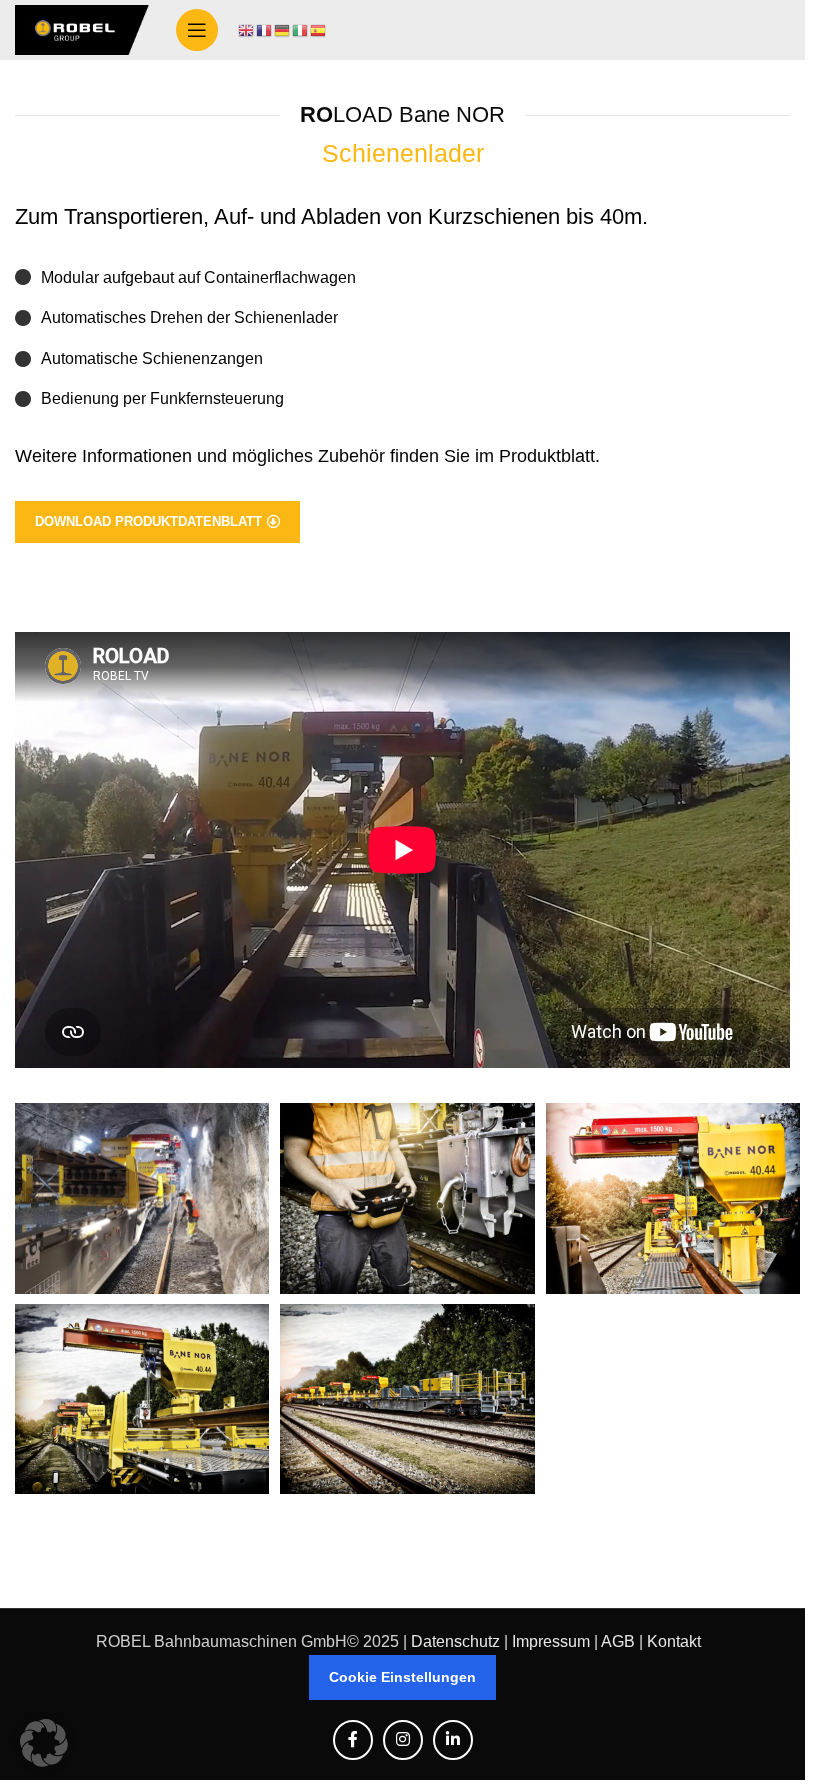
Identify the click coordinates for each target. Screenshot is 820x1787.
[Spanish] (319, 29)
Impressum (551, 1641)
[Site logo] (85, 28)
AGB (618, 1641)
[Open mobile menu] (197, 30)
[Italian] (301, 29)
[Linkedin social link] (453, 1740)
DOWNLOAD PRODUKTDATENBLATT (148, 521)
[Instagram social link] (403, 1740)
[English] (247, 29)
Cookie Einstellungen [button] (402, 1677)
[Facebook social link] (353, 1740)
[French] (265, 29)
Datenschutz (455, 1641)
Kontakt (674, 1641)
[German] (283, 29)
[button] (44, 1743)
